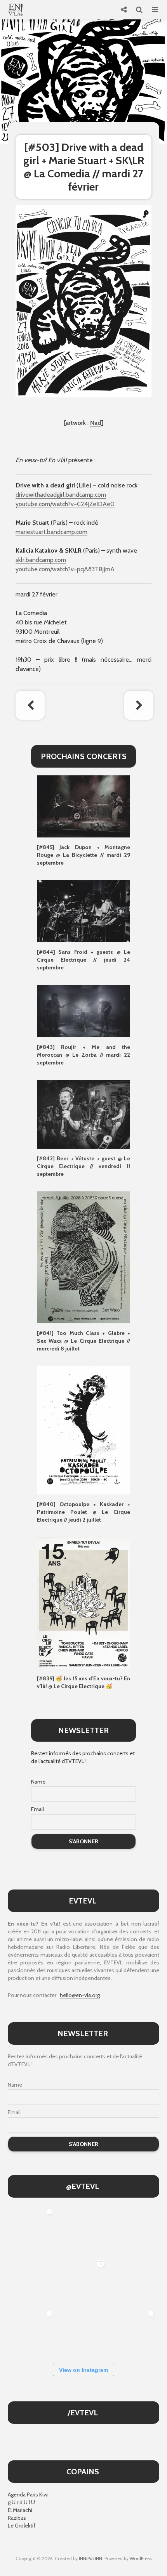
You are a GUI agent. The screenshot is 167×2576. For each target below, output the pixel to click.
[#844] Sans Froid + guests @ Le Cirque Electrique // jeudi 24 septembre (83, 960)
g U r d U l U (21, 2502)
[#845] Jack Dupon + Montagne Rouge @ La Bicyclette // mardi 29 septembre (83, 855)
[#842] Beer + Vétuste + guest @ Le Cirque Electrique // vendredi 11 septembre (83, 1166)
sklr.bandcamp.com (41, 560)
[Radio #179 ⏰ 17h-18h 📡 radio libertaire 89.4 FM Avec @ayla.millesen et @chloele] (83, 2230)
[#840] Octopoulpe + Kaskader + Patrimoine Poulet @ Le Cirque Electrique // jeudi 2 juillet (83, 1512)
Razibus (17, 2518)
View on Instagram (83, 2370)
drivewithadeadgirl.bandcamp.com (61, 495)
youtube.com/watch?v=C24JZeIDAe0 (65, 504)
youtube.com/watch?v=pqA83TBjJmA (65, 569)
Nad (96, 423)
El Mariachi (20, 2510)
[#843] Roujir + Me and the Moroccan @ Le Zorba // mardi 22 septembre (83, 1055)
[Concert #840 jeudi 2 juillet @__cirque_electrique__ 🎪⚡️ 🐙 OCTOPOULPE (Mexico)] (83, 2332)
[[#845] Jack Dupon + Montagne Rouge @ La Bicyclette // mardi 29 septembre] (83, 806)
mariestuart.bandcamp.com (51, 532)
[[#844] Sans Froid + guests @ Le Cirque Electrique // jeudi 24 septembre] (83, 910)
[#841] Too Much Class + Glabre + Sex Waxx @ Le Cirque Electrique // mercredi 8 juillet (83, 1341)
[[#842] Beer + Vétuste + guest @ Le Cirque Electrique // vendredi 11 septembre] (83, 1114)
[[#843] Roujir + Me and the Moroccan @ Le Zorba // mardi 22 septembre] (83, 1011)
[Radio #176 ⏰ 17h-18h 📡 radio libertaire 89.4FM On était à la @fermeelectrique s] (134, 2281)
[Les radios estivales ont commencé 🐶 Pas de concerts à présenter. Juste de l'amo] (32, 2281)
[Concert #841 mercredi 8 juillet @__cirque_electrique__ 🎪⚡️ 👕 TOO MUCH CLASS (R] (32, 2332)
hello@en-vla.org (80, 1995)
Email (37, 1809)
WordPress (141, 2558)
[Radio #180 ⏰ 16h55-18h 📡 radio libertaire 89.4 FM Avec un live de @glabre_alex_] (32, 2230)
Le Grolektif (22, 2526)
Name (38, 1782)
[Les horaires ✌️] (134, 2332)
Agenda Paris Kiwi (28, 2495)
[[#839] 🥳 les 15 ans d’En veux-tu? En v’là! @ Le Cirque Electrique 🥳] (83, 1602)
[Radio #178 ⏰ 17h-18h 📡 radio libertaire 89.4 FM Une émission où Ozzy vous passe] (134, 2230)
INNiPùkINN (90, 2558)
